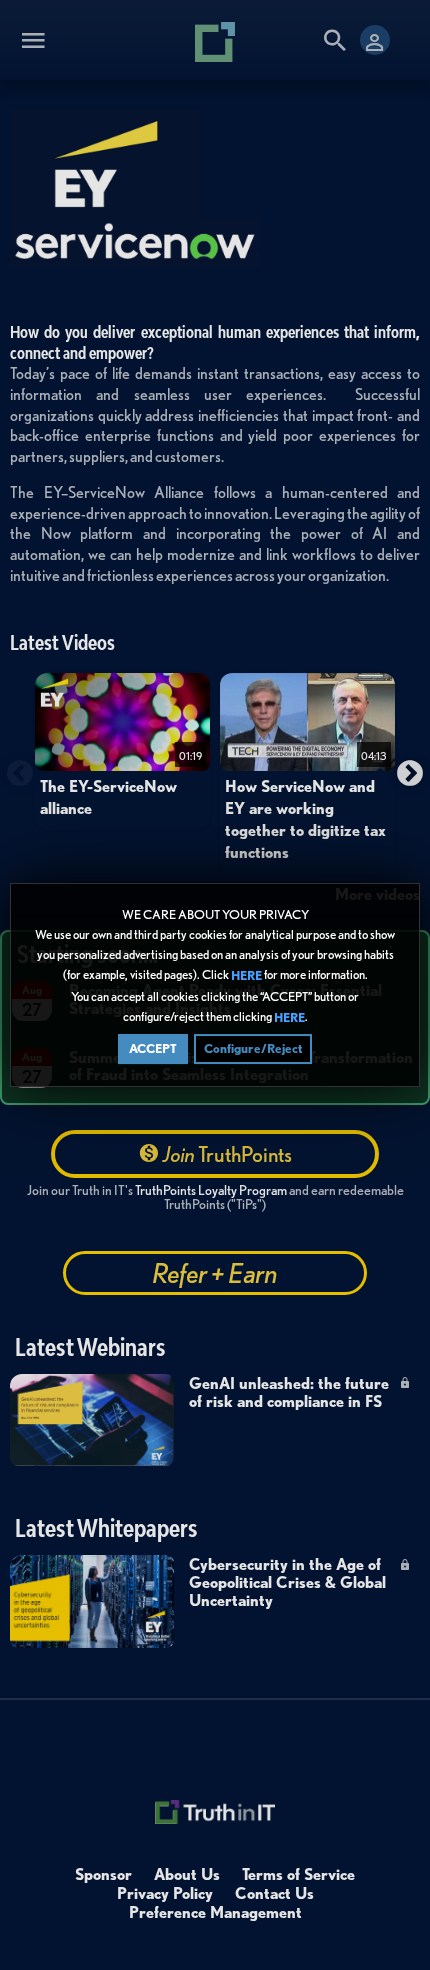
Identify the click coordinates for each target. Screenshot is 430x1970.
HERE (246, 976)
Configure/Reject (253, 1048)
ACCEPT (153, 1048)
